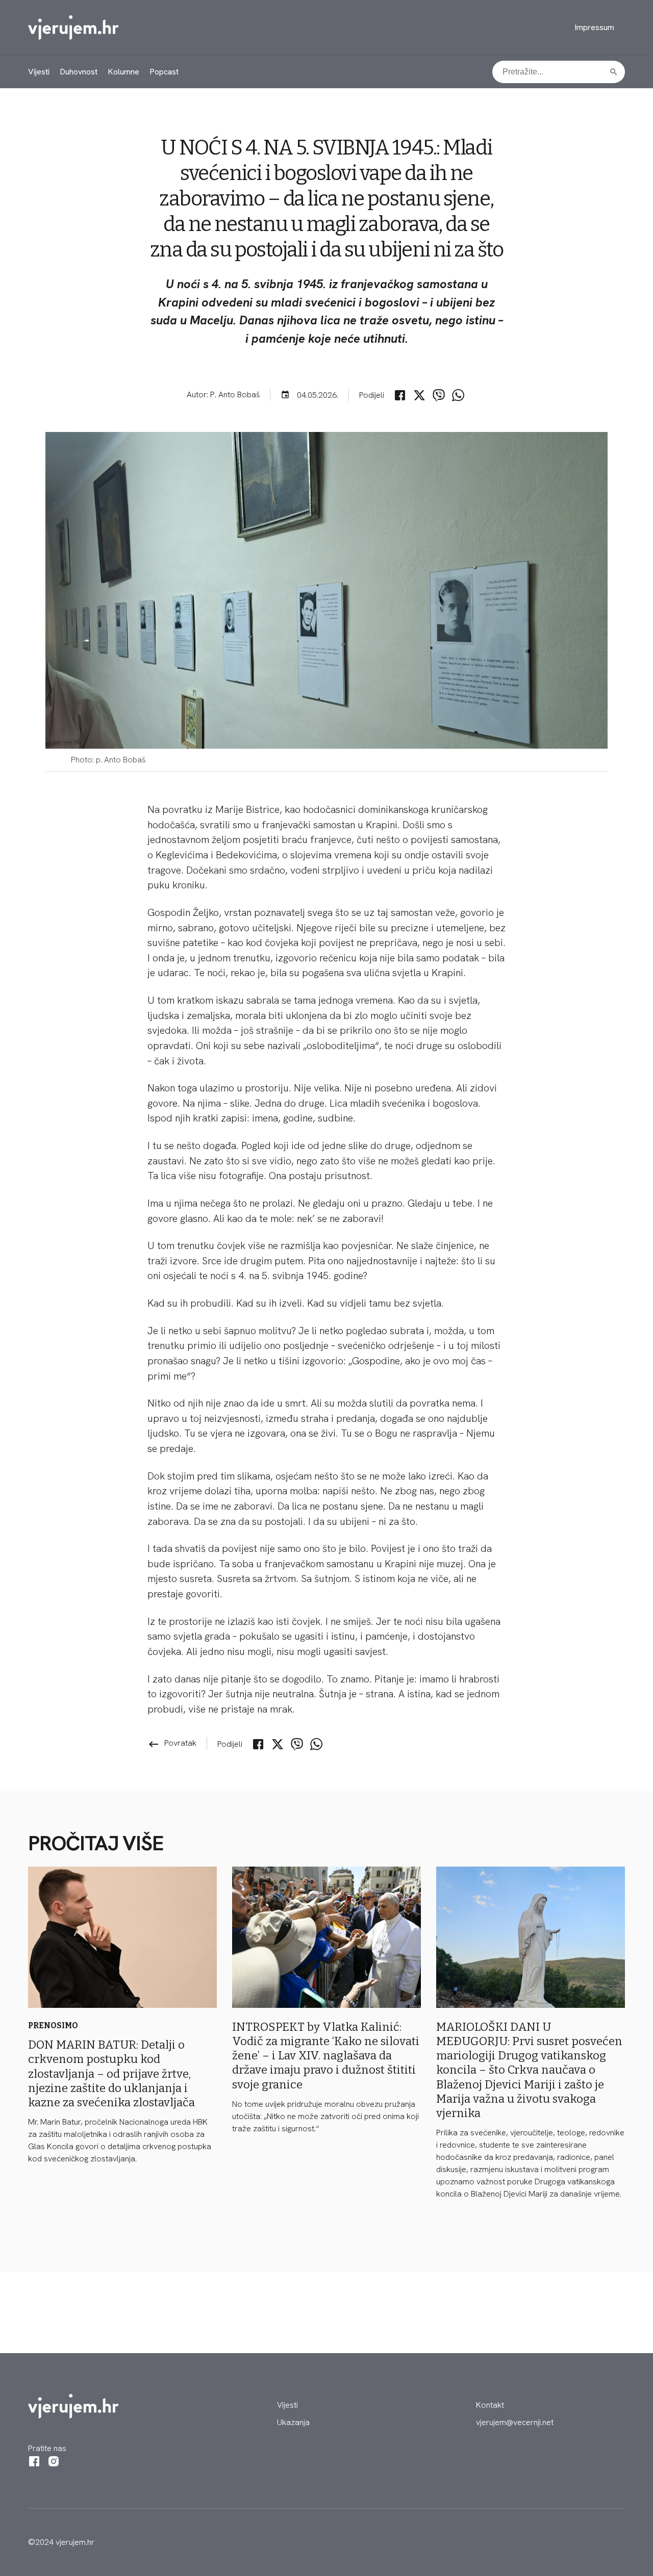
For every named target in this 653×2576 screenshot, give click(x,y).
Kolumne (123, 72)
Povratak (172, 1743)
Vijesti (39, 72)
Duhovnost (79, 72)
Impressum (594, 27)
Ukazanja (293, 2422)
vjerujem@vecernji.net (515, 2422)
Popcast (164, 72)
